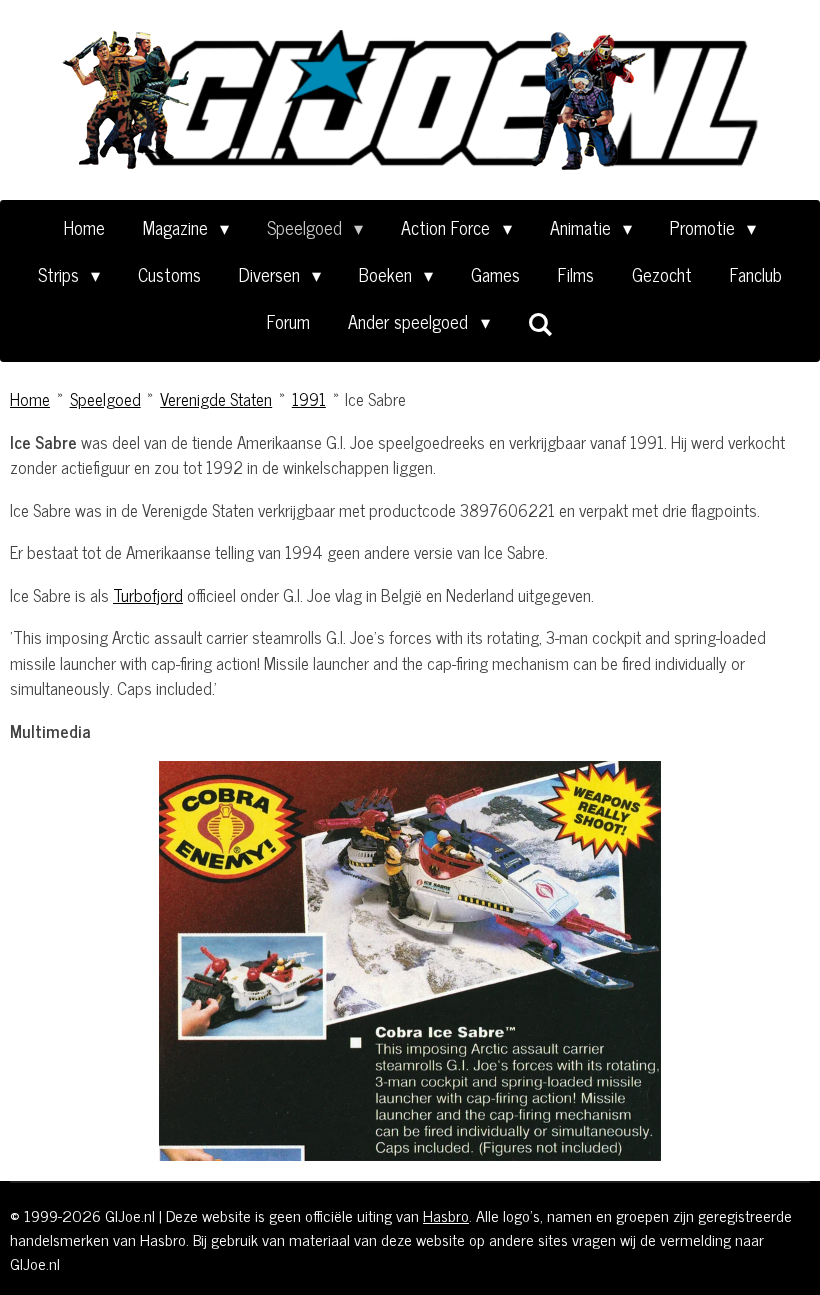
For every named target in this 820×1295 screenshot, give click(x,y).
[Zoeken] (540, 323)
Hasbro (446, 1215)
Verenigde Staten (216, 399)
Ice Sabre (375, 399)
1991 (309, 399)
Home (30, 399)
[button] (792, 779)
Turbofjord (148, 595)
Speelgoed (105, 399)
